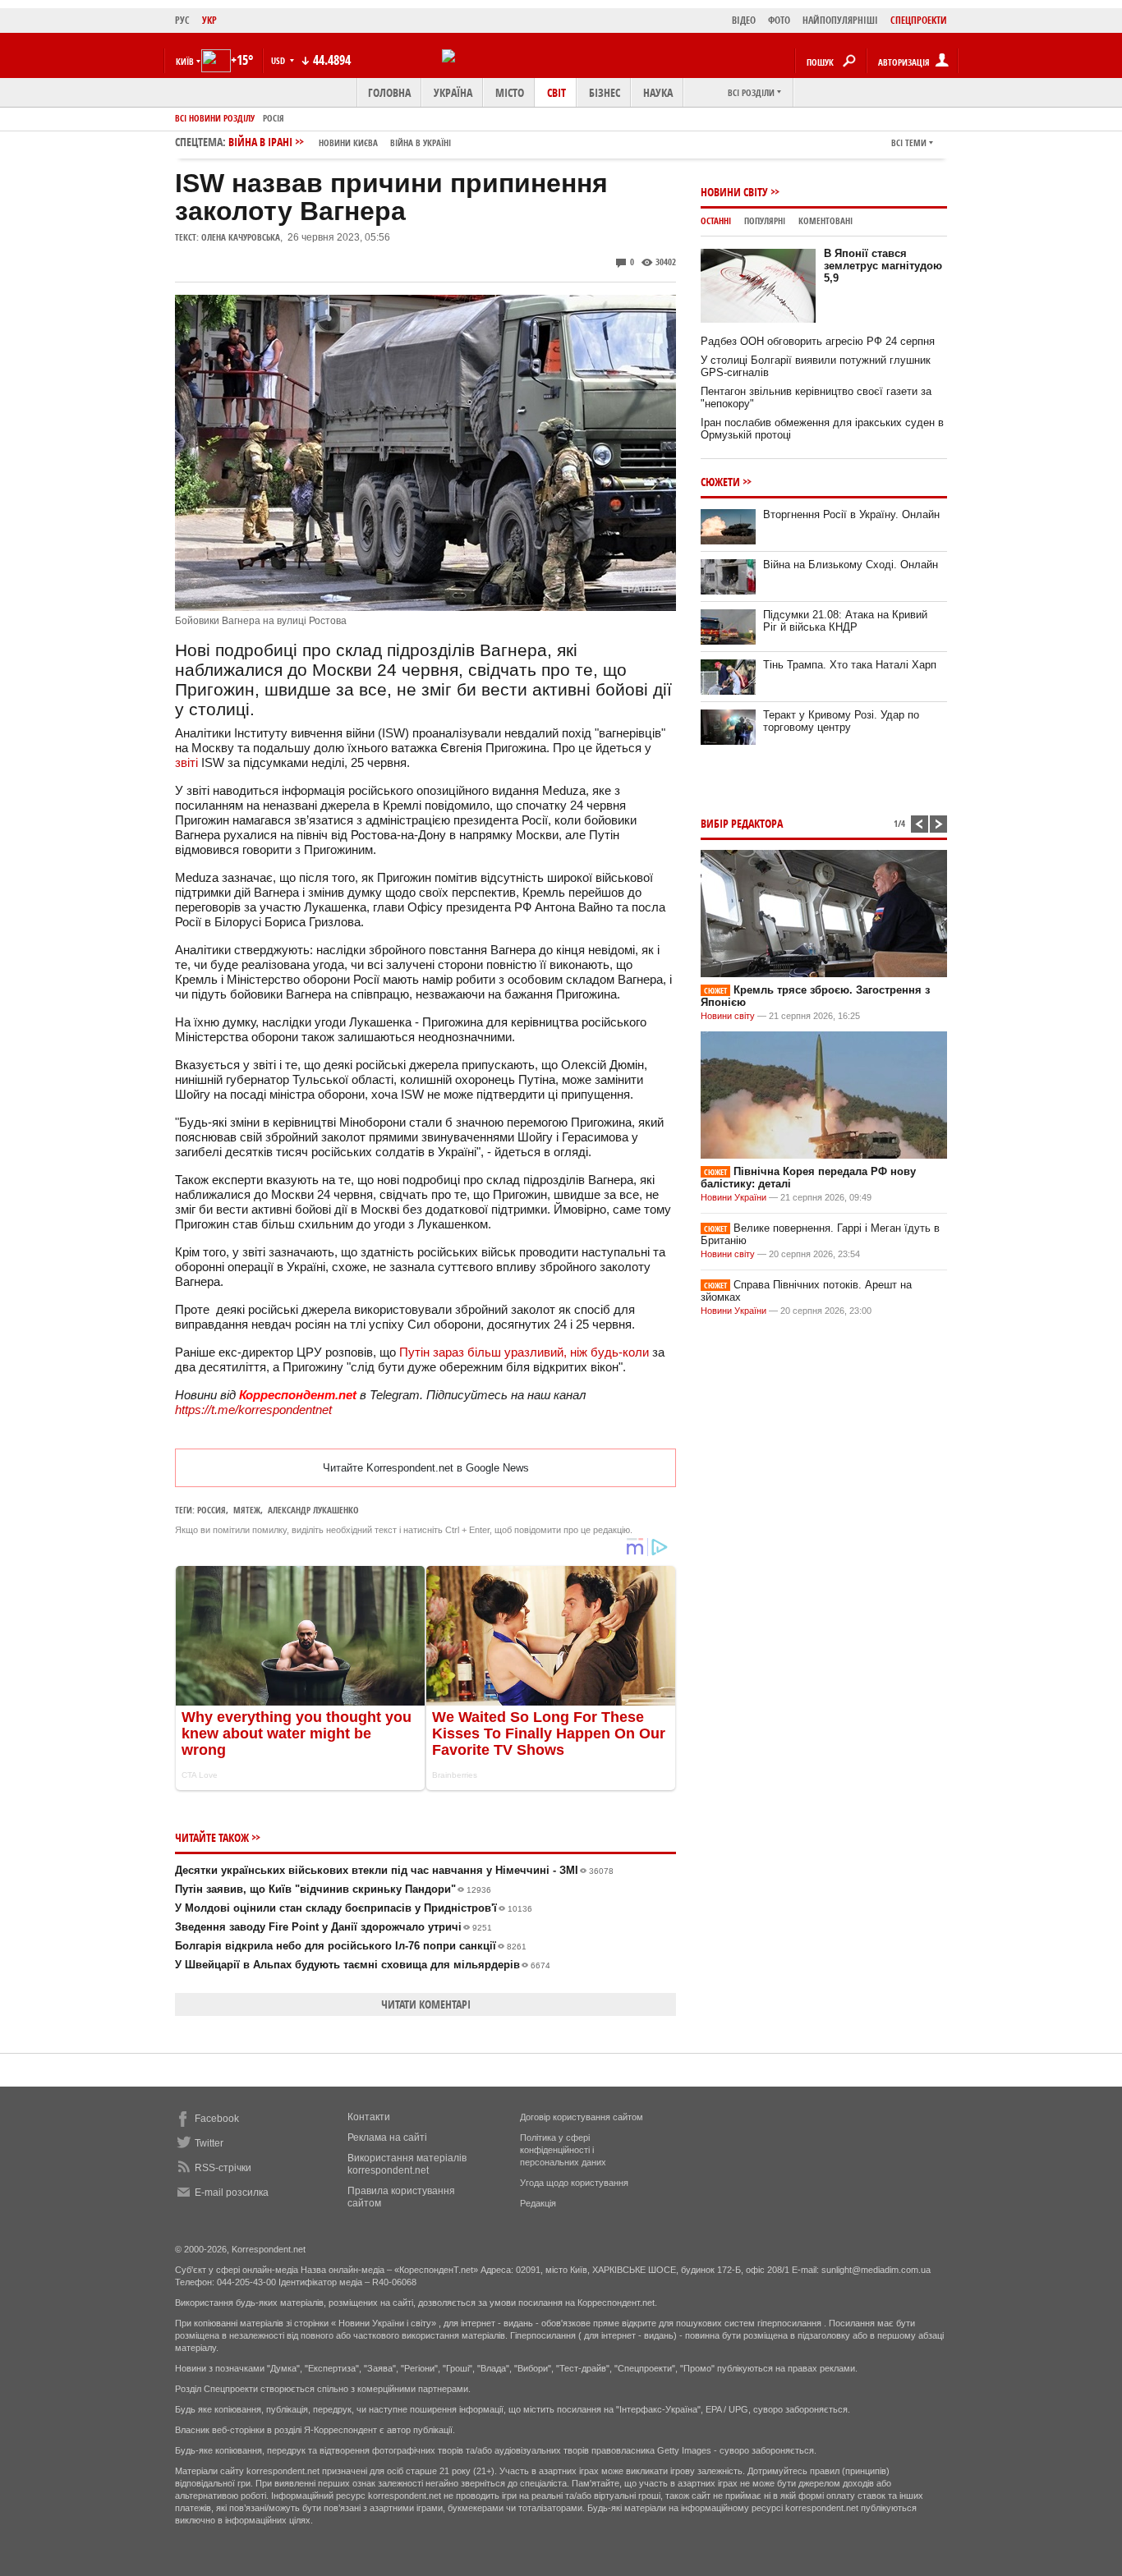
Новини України (733, 1197)
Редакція (538, 2203)
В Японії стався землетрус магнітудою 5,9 (883, 266)
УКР (209, 20)
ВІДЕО (744, 20)
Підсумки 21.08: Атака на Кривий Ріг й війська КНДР (845, 621)
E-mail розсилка (232, 2193)
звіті (186, 762)
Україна (453, 92)
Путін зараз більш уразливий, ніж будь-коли (524, 1352)
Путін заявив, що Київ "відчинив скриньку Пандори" (333, 1889)
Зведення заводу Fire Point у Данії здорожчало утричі (333, 1927)
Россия (212, 1510)
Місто (510, 92)
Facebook (217, 2119)
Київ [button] (185, 61)
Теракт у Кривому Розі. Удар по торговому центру (841, 721)
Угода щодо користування (574, 2183)
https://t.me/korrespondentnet (253, 1410)
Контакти (369, 2117)
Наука (658, 92)
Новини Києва (348, 142)
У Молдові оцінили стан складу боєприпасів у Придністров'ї (354, 1908)
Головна (389, 92)
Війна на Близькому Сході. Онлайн (851, 565)
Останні (716, 220)
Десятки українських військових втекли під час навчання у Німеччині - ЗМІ (394, 1870)
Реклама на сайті (387, 2137)
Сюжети (720, 482)
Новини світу (734, 192)
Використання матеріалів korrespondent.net (407, 2164)
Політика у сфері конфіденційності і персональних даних (563, 2150)
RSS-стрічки (223, 2168)
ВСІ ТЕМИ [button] (909, 142)
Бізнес (605, 92)
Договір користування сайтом (582, 2117)
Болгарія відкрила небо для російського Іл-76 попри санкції (351, 1946)
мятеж (247, 1510)
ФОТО (779, 20)
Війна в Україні (421, 142)
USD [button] (279, 60)
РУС (182, 20)
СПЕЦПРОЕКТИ (919, 20)
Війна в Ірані (340, 142)
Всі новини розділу (215, 118)
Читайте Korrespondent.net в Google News (426, 1468)
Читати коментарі (426, 2004)
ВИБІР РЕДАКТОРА (742, 823)
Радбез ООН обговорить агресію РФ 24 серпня (818, 341)
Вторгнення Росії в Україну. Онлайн (851, 514)
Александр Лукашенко (313, 1510)
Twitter (209, 2143)
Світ (556, 92)
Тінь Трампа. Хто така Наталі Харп (850, 665)
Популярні (765, 220)
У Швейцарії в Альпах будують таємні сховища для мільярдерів (363, 1965)
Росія (274, 118)
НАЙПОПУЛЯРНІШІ (840, 20)
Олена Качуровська (241, 237)
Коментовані (825, 220)
